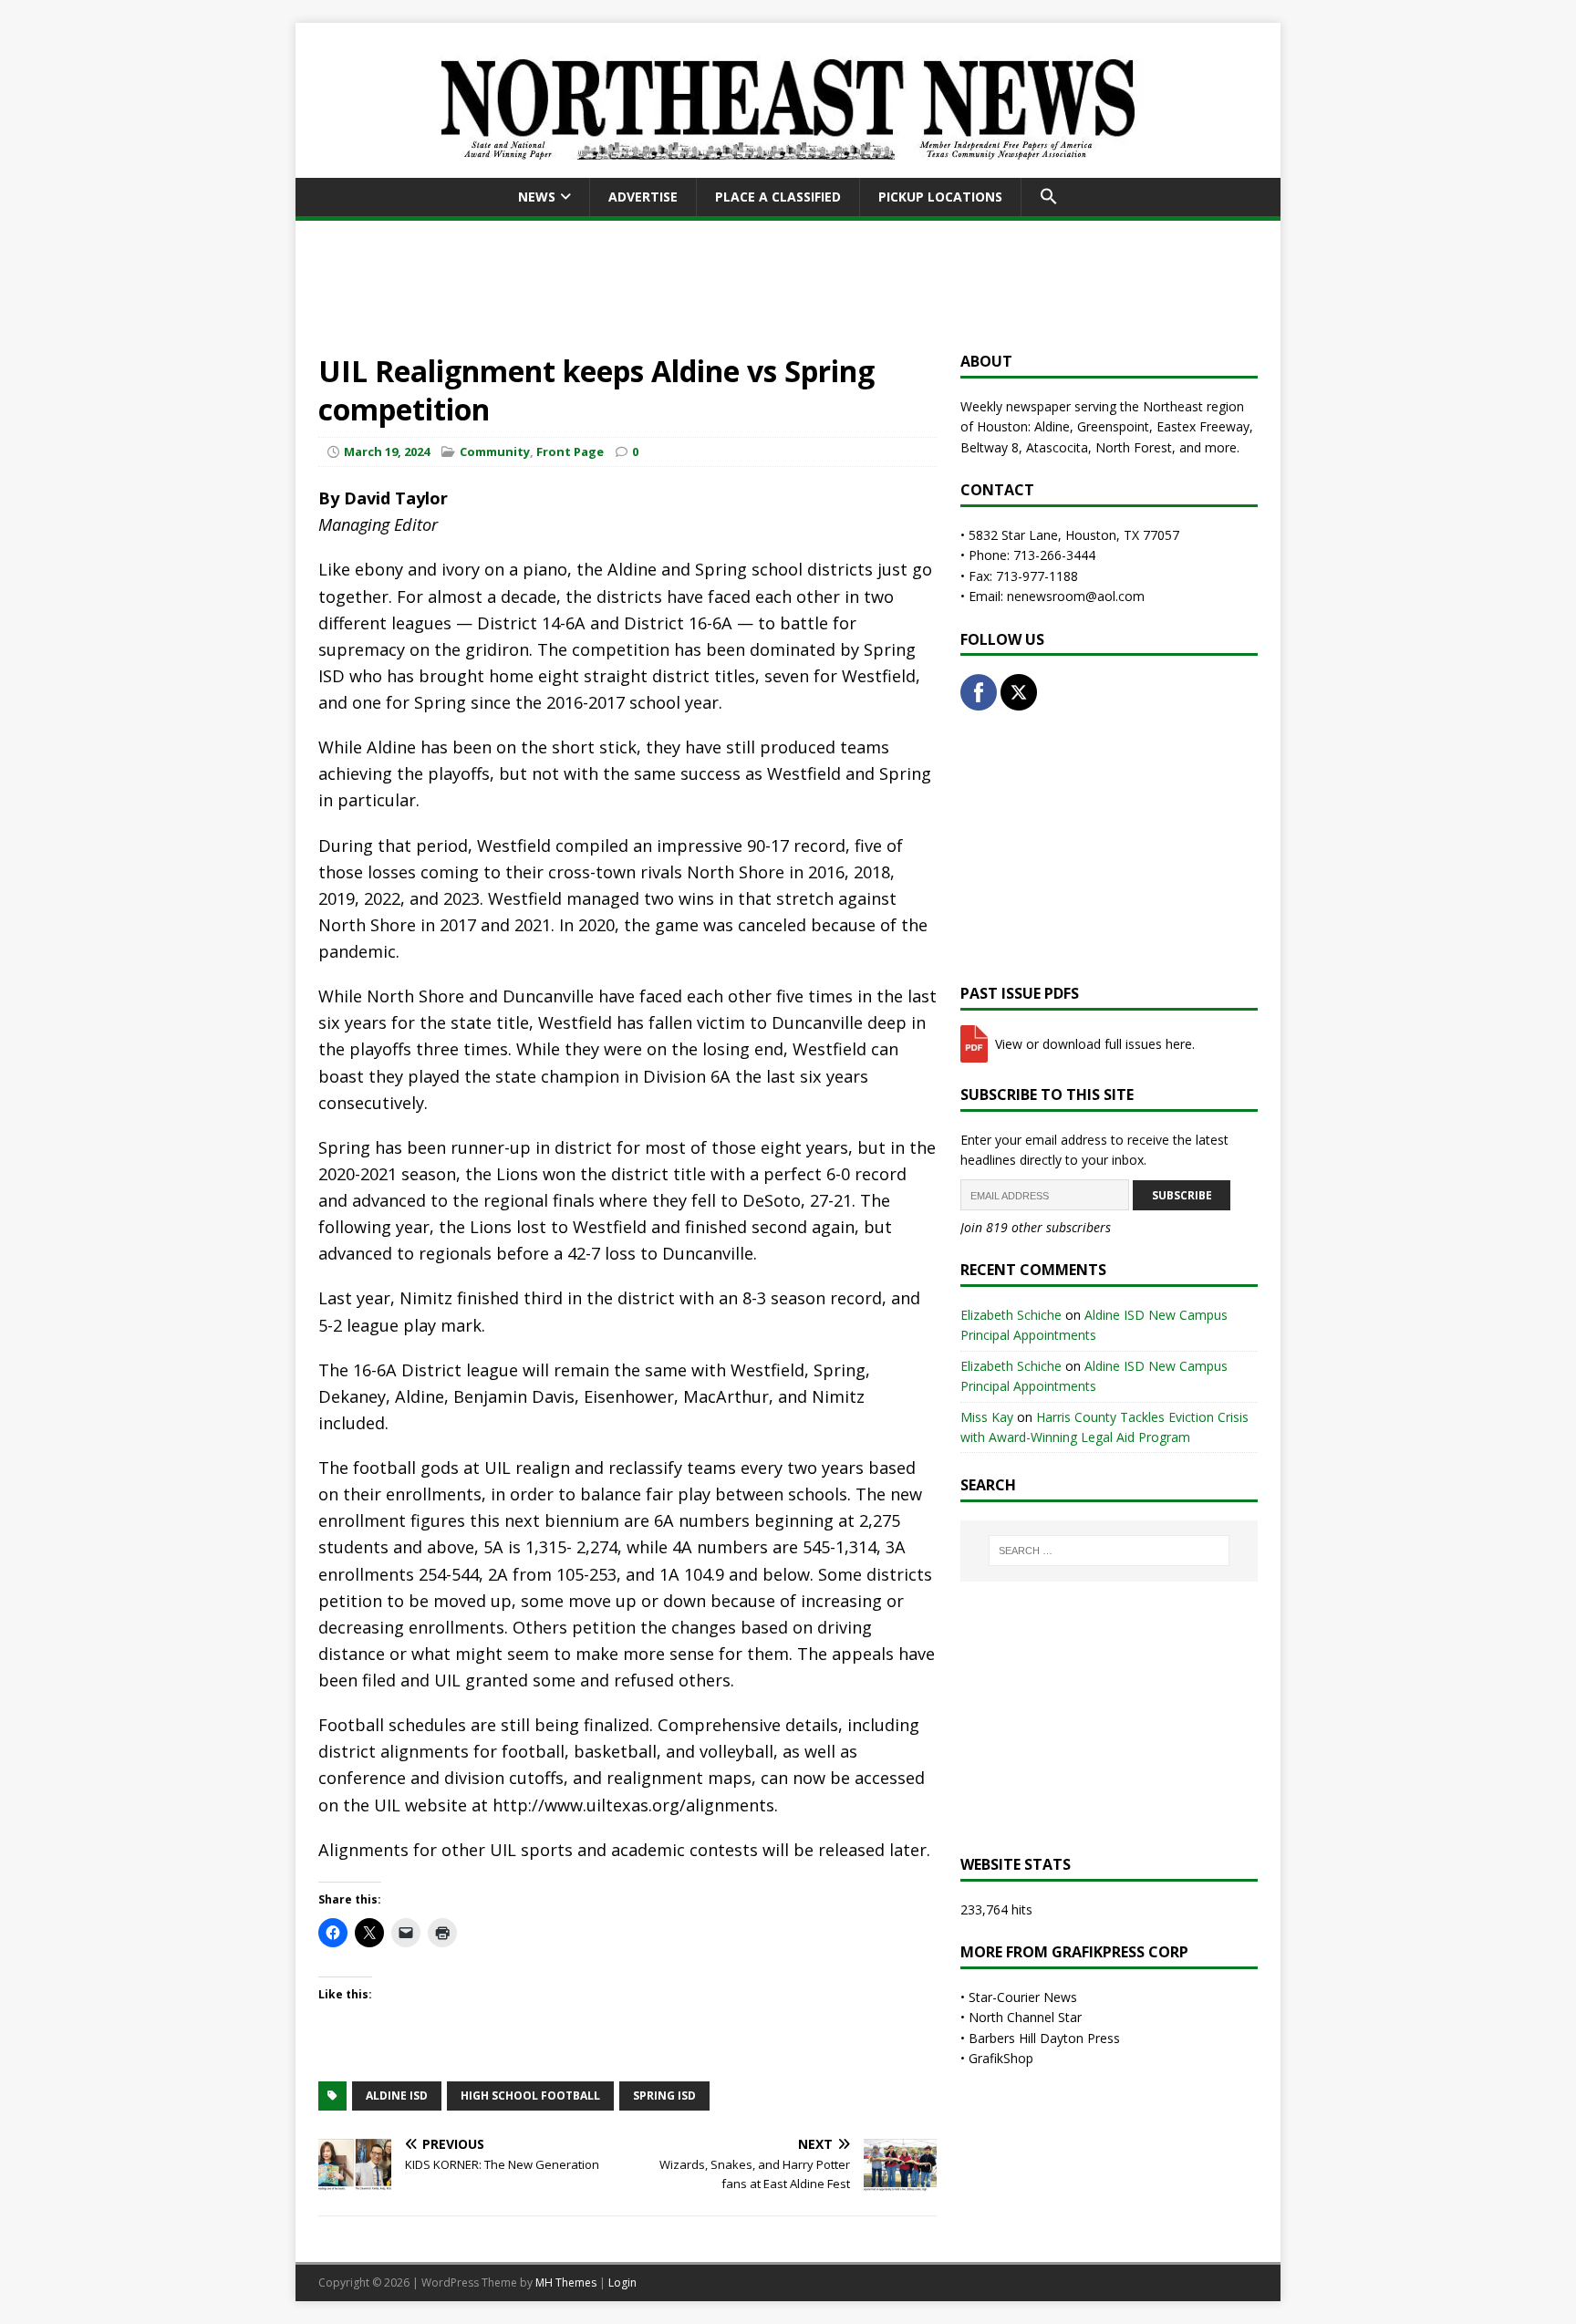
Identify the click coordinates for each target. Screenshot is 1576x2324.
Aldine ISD (397, 2096)
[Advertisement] (788, 283)
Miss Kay (987, 1417)
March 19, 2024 (387, 451)
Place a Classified (778, 197)
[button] (1048, 197)
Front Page (570, 451)
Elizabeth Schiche (1011, 1315)
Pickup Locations (940, 197)
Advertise (643, 197)
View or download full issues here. (1093, 1044)
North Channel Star (1025, 2017)
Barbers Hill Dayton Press (1044, 2038)
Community (495, 451)
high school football (530, 2096)
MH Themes (566, 2282)
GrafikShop (1001, 2058)
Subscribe (1182, 1195)
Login (622, 2282)
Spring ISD (664, 2096)
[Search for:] (1109, 1551)
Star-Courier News (1023, 1997)
